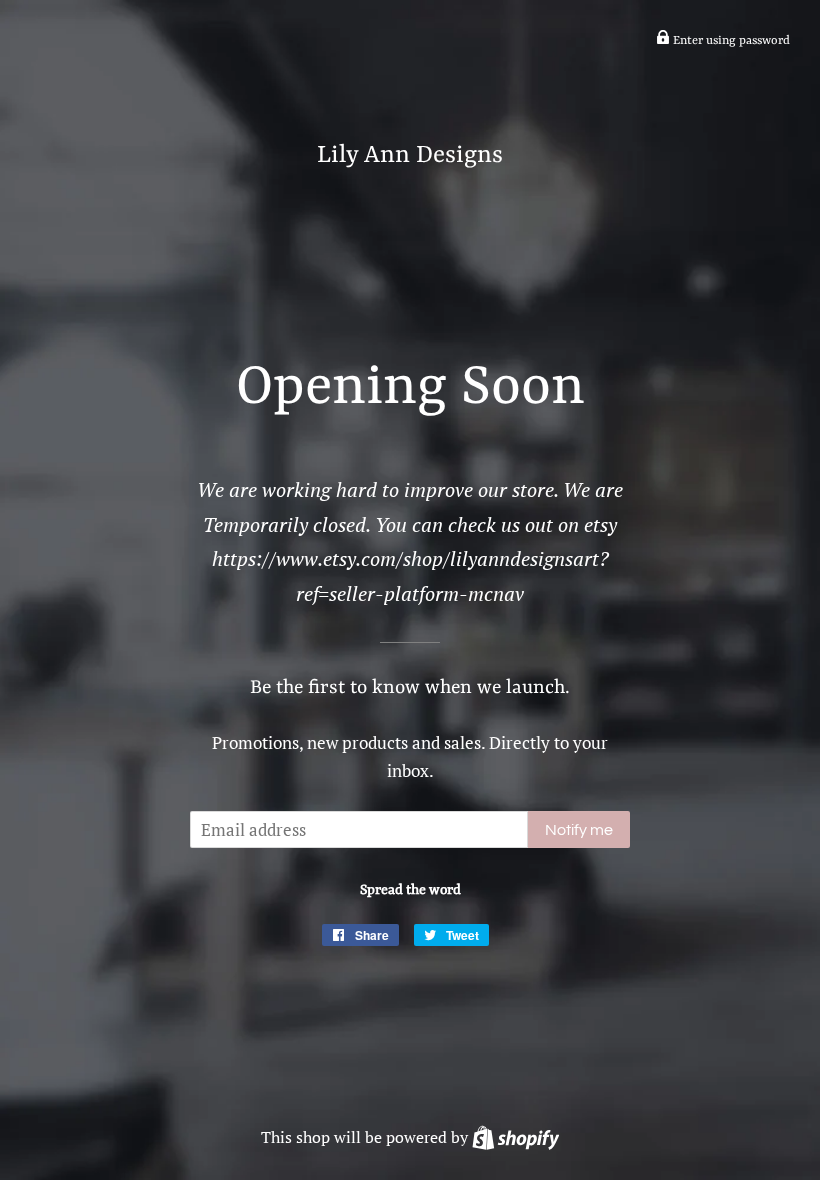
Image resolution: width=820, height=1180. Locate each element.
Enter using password (730, 41)
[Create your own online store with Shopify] (515, 1137)
